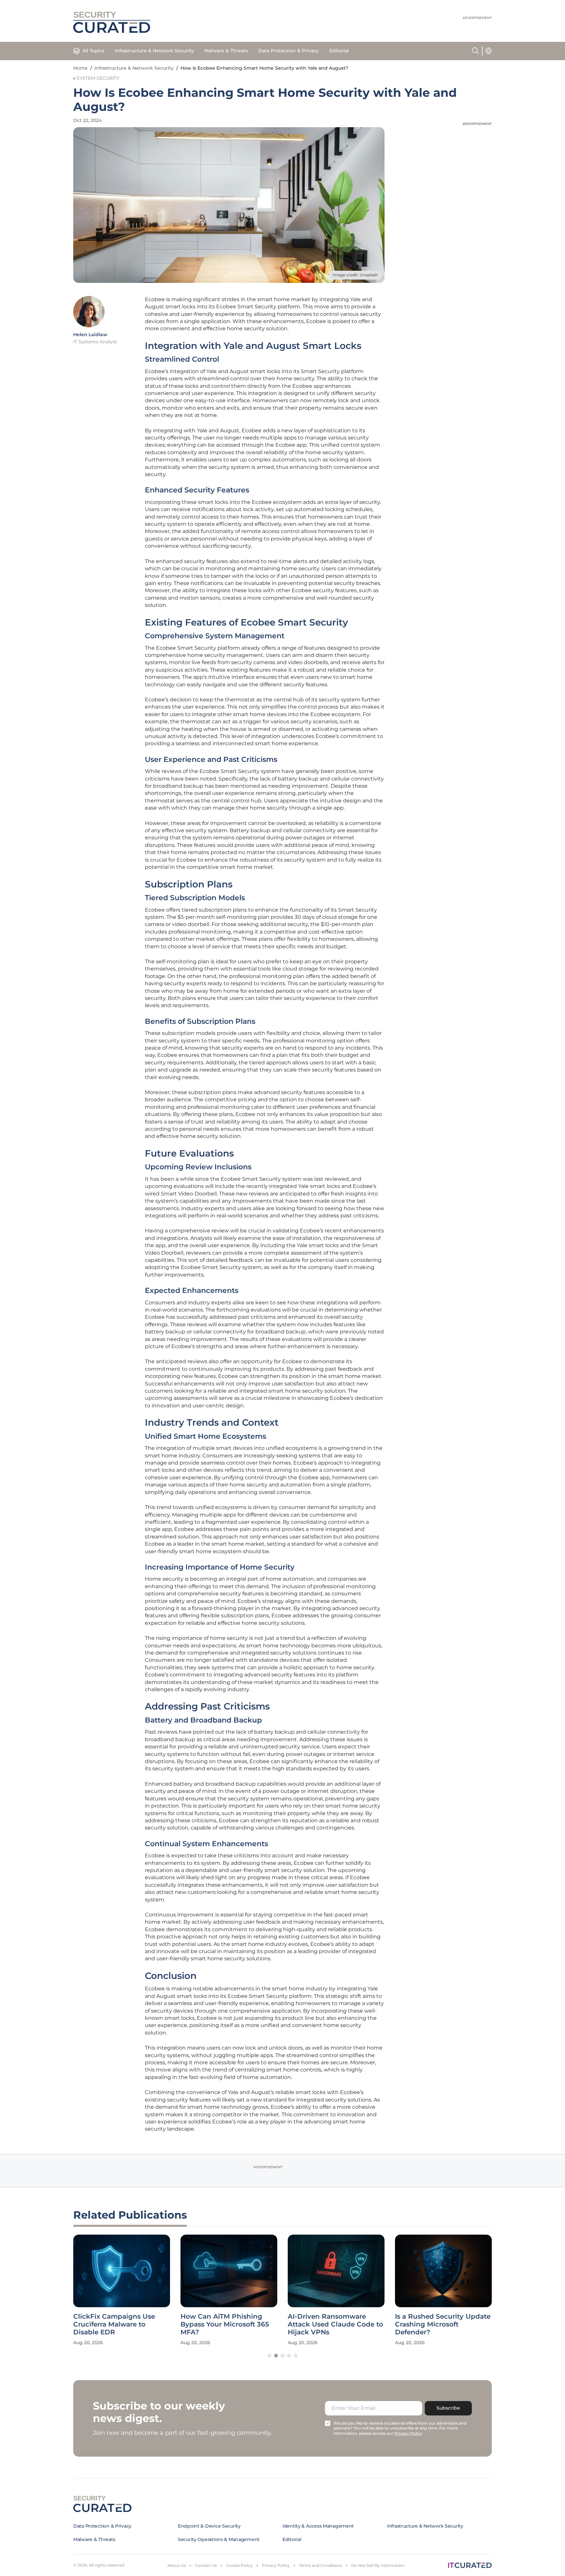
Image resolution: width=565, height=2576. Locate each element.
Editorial (339, 51)
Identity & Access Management (318, 2526)
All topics (93, 51)
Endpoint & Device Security (209, 2526)
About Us (177, 2565)
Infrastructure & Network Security (154, 51)
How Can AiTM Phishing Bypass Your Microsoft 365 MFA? (225, 2324)
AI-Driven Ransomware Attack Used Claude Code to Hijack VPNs (335, 2324)
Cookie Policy (239, 2565)
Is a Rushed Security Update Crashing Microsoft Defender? (443, 2324)
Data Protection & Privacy (289, 51)
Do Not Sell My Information (378, 2565)
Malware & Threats (226, 51)
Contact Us (206, 2565)
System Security (98, 78)
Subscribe (448, 2408)
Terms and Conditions (320, 2565)
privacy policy (408, 2433)
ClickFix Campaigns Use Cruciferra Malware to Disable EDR (114, 2324)
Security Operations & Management (219, 2539)
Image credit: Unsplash (355, 275)
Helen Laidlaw (90, 335)
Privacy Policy (276, 2565)
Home (80, 68)
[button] (269, 2356)
